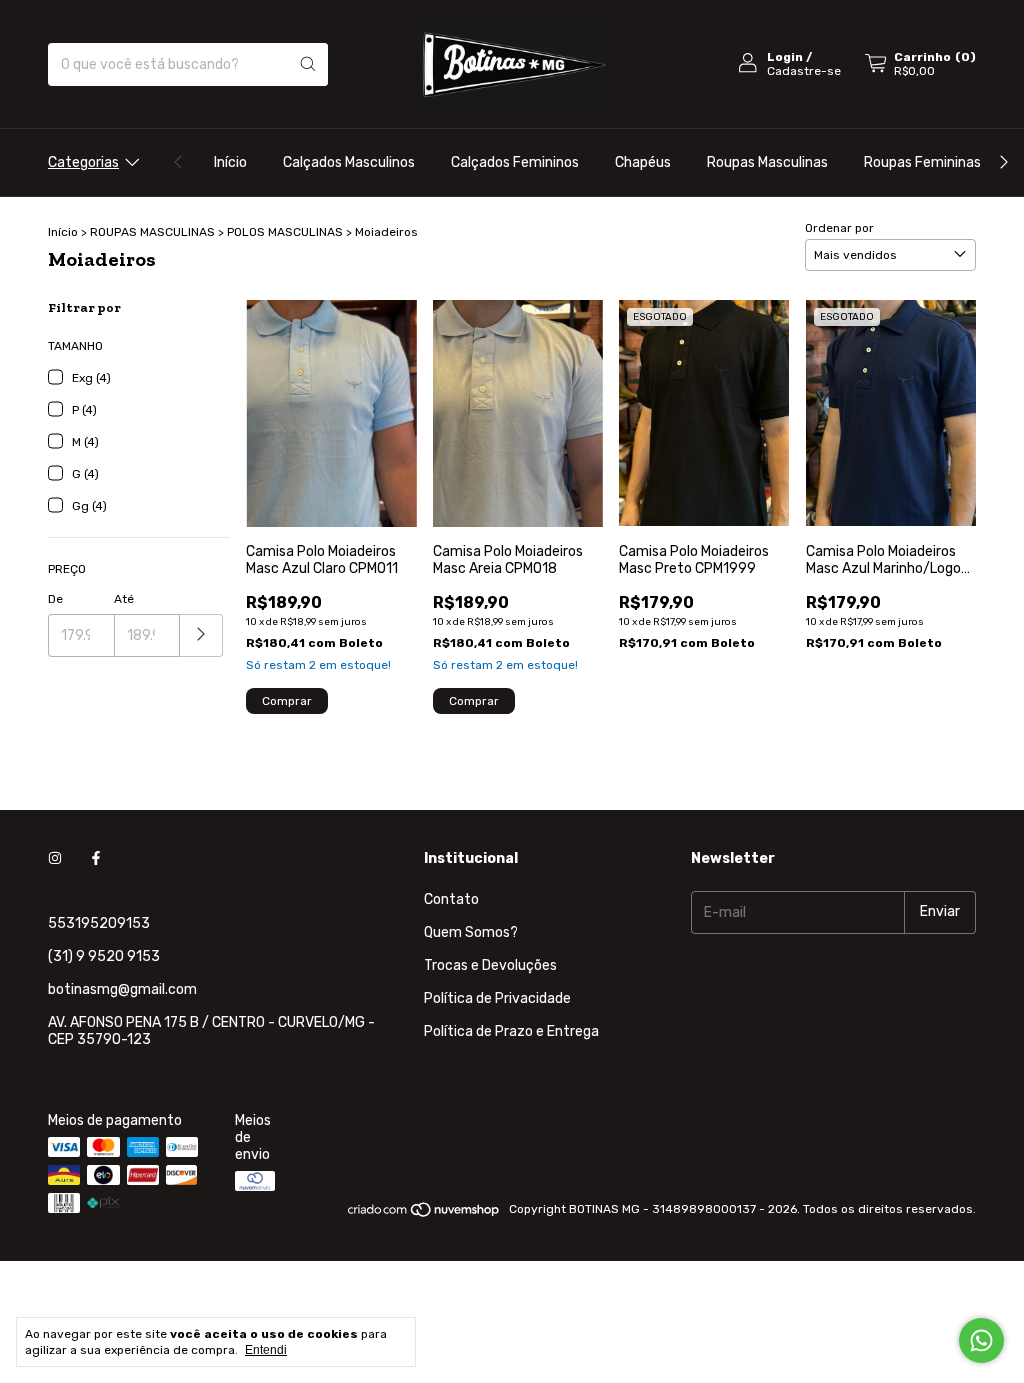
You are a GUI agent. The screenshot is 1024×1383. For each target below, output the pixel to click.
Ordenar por (839, 228)
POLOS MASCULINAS (285, 232)
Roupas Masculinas (767, 162)
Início (230, 162)
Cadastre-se (804, 71)
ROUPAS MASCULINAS (152, 232)
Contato (451, 899)
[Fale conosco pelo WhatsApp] (981, 1340)
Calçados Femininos (515, 162)
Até (124, 599)
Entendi (266, 1350)
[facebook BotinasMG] (96, 858)
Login (785, 57)
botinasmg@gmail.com (122, 989)
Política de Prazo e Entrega (511, 1031)
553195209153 (99, 923)
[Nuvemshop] (424, 1214)
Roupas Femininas (922, 162)
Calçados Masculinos (349, 162)
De (55, 599)
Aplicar (201, 635)
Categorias (83, 162)
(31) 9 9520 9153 (104, 956)
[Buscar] (308, 64)
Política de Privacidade (497, 998)
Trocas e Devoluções (490, 965)
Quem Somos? (471, 932)
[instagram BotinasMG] (55, 858)
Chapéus (643, 162)
